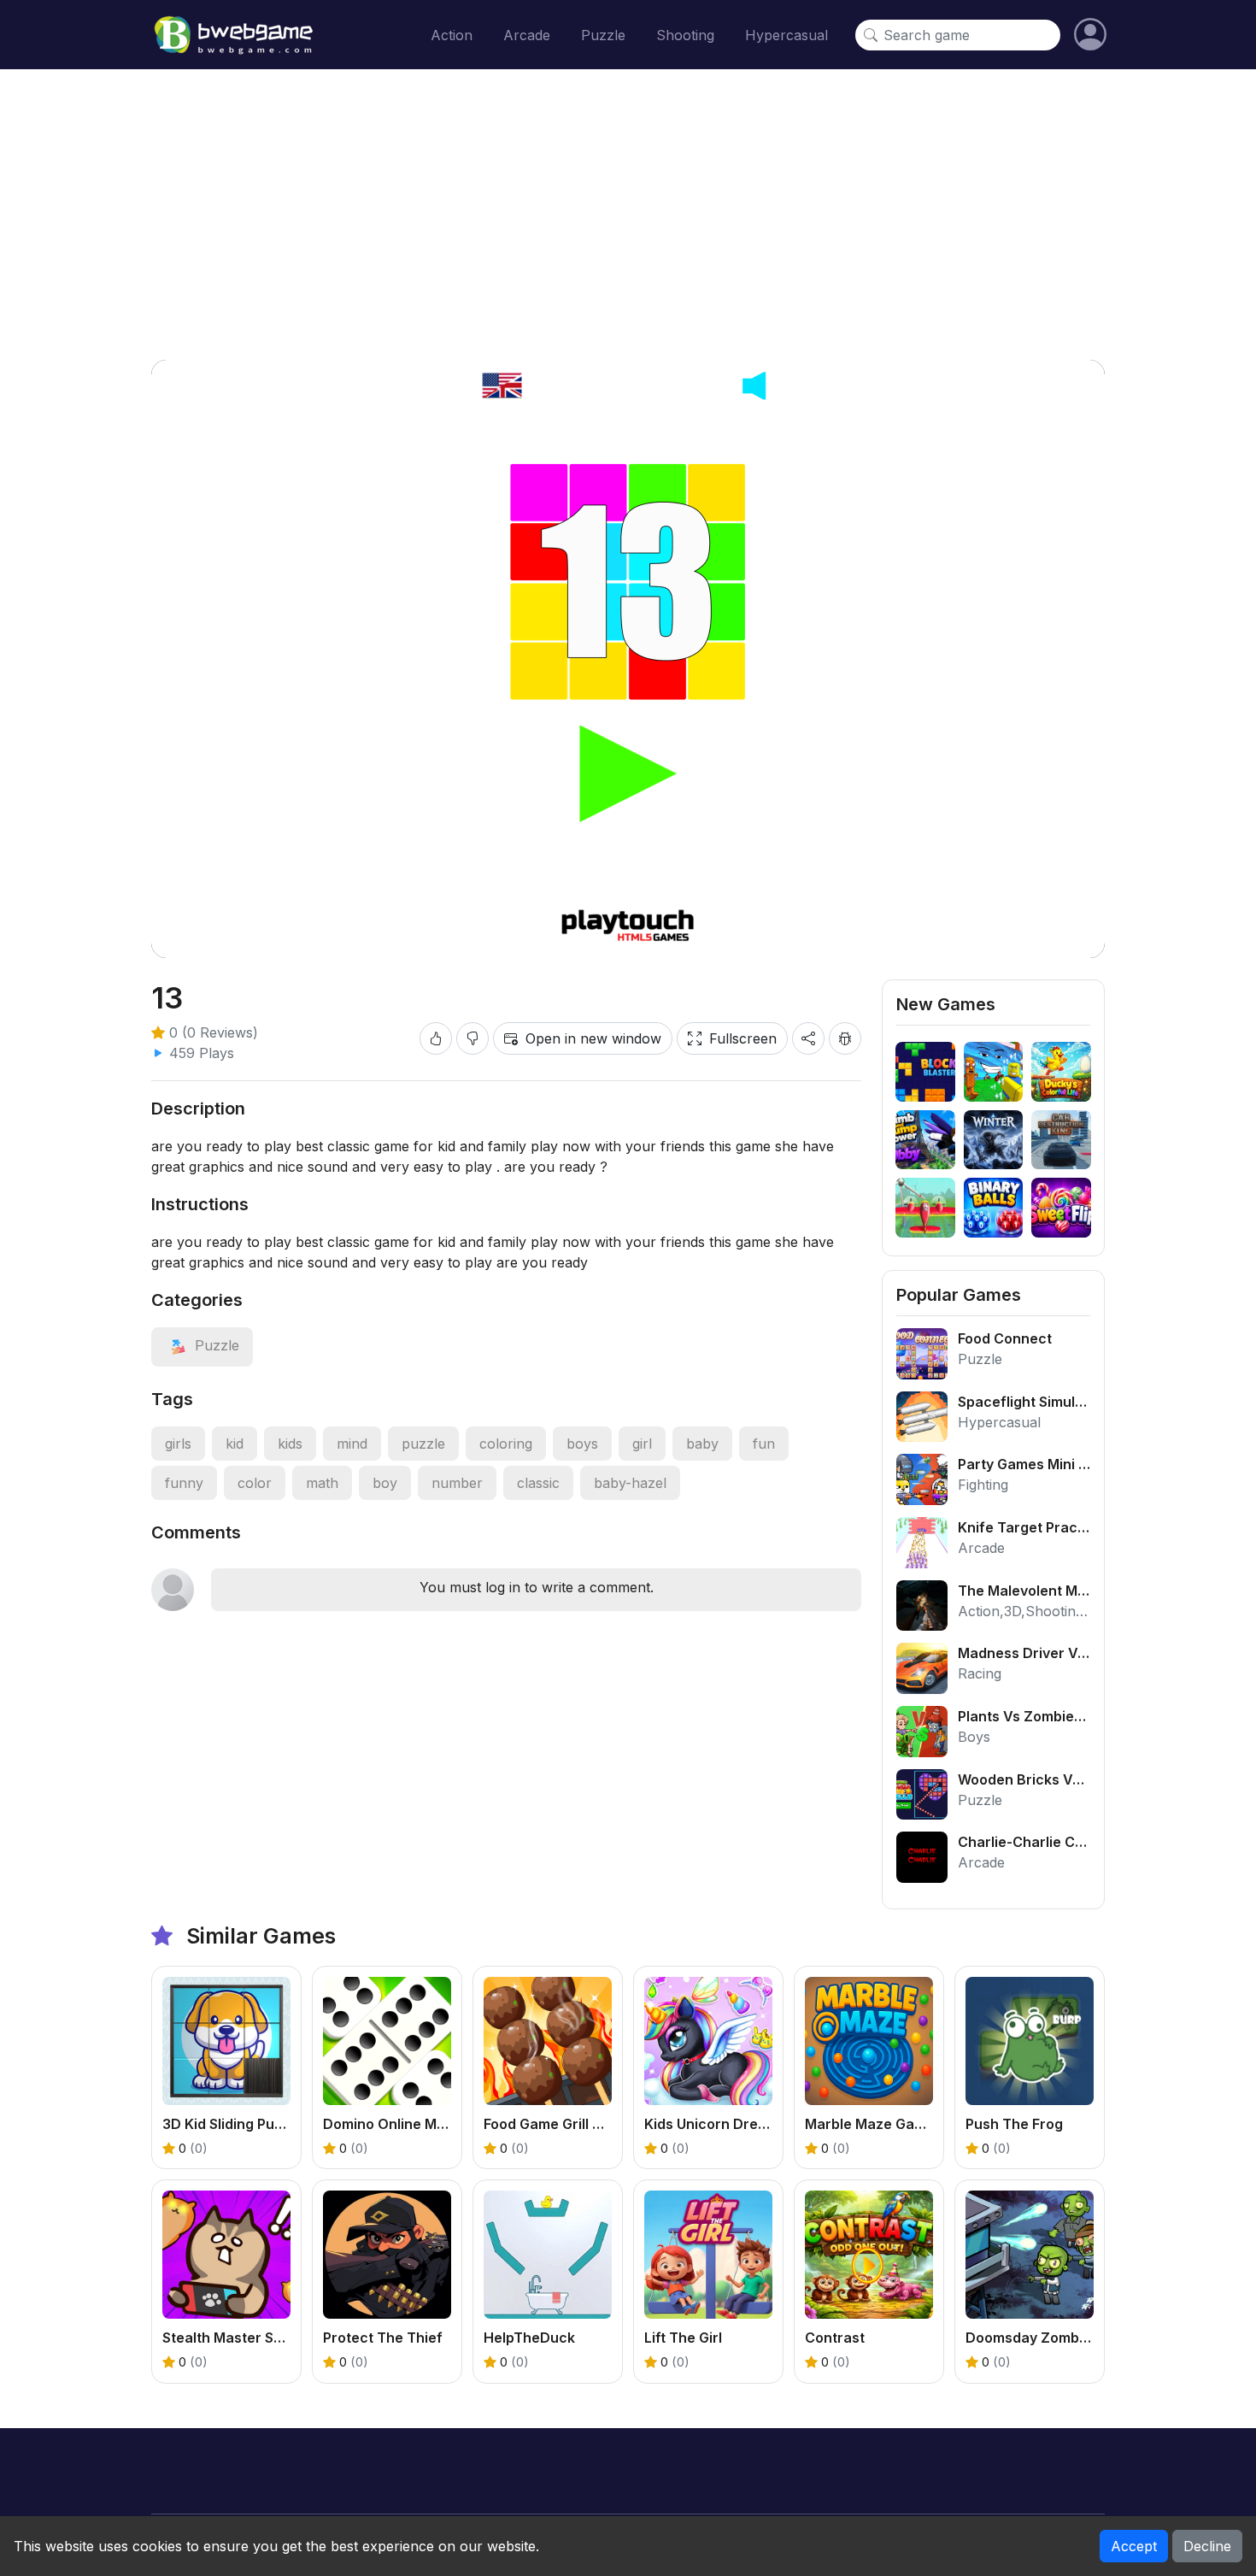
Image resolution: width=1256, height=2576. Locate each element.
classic (538, 1483)
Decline (1207, 2546)
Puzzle (603, 35)
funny (184, 1483)
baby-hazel (630, 1483)
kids (290, 1444)
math (322, 1483)
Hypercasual (786, 35)
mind (352, 1444)
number (457, 1483)
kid (235, 1444)
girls (178, 1444)
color (255, 1483)
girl (642, 1444)
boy (385, 1483)
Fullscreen (743, 1038)
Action (452, 35)
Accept (1134, 2546)
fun (764, 1444)
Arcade (527, 35)
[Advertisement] (628, 215)
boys (582, 1444)
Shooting (685, 35)
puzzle (423, 1444)
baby (702, 1444)
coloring (506, 1444)
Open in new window (593, 1038)
